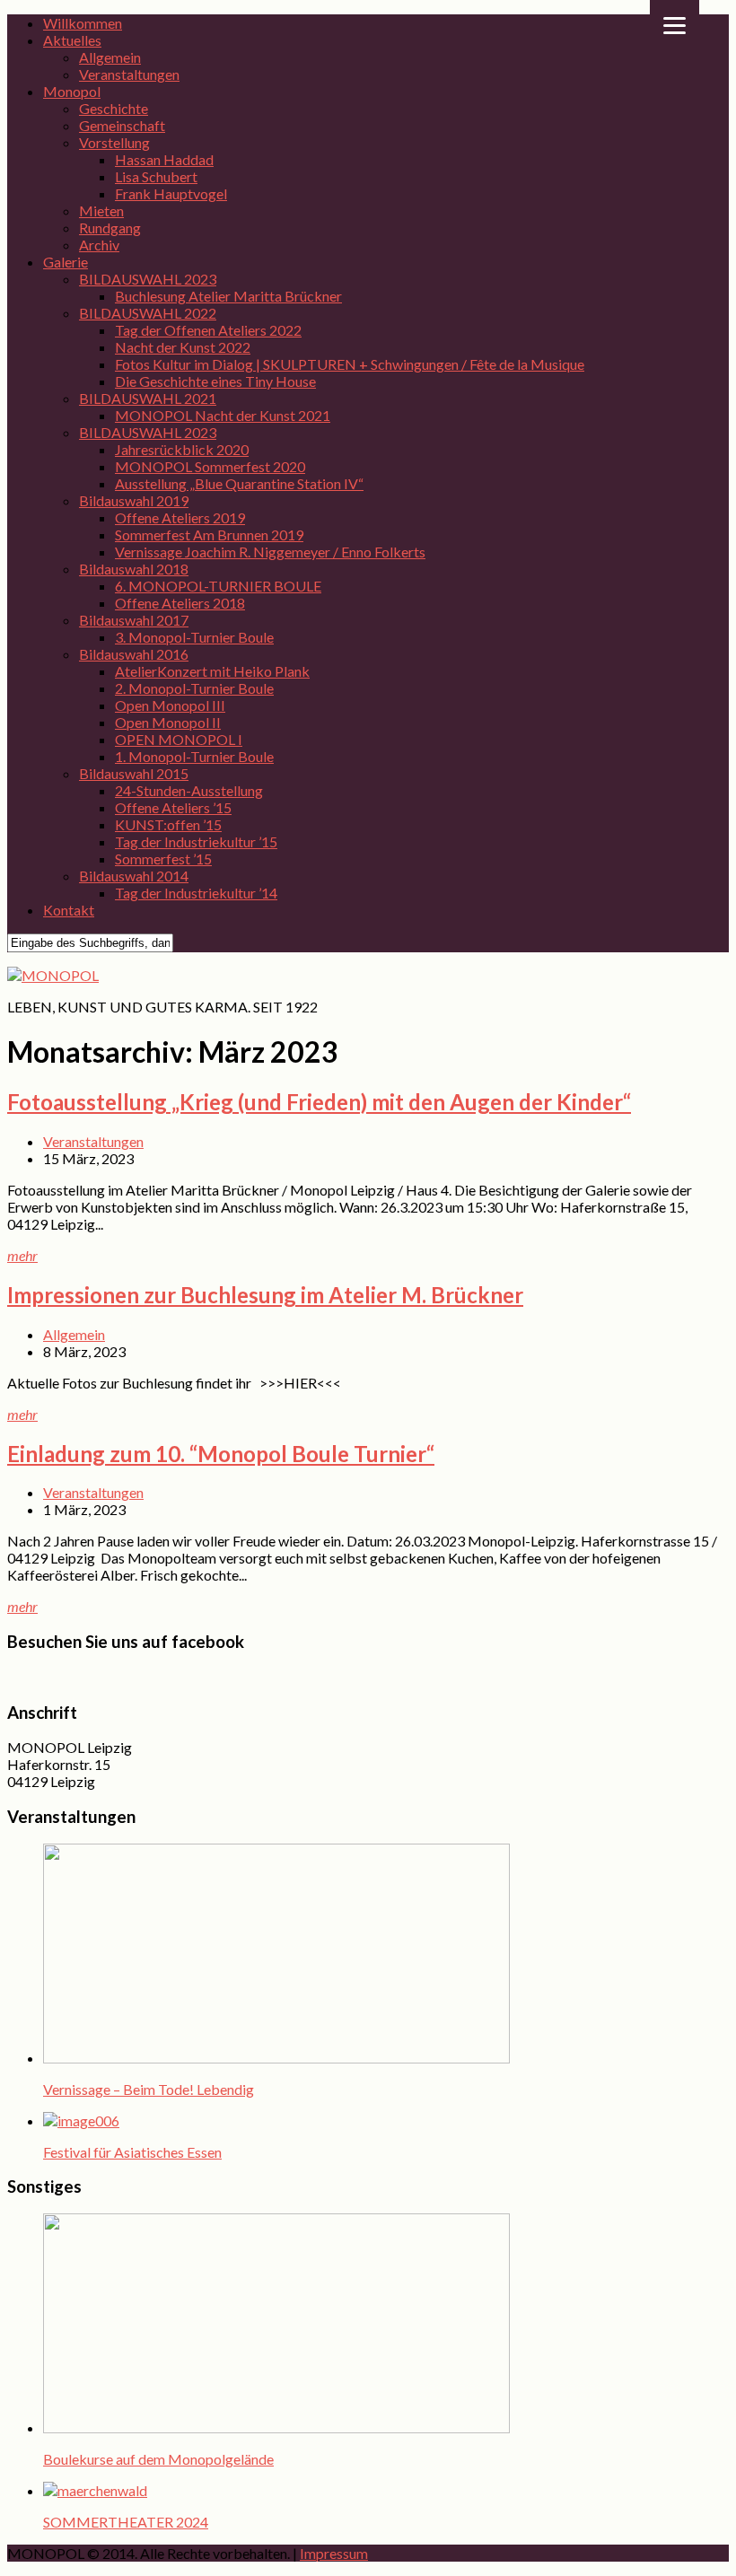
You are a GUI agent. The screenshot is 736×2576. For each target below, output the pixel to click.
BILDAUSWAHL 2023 (148, 279)
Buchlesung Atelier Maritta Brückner (228, 296)
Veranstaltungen (129, 74)
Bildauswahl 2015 (134, 773)
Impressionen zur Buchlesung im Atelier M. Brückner (265, 1295)
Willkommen (83, 23)
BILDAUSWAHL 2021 (148, 398)
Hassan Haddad (164, 159)
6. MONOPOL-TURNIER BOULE (218, 586)
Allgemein (110, 57)
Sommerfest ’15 (163, 859)
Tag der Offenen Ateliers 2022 (208, 330)
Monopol (72, 91)
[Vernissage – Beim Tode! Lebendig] (276, 2058)
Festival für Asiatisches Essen (132, 2152)
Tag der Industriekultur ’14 (196, 893)
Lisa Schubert (156, 176)
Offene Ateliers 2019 (180, 517)
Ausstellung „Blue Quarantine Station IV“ (239, 483)
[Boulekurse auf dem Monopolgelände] (276, 2427)
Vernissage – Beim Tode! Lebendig (149, 2089)
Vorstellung (114, 142)
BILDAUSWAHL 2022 (148, 313)
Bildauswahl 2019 (134, 500)
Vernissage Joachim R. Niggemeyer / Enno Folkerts (270, 552)
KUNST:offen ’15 (168, 824)
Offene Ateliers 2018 (180, 603)
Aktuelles (72, 40)
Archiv (99, 245)
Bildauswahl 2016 (134, 654)
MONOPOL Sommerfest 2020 (210, 466)
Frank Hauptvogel (171, 193)
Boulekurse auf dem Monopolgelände (158, 2459)
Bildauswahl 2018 (134, 569)
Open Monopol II (168, 722)
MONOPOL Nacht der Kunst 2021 (223, 415)
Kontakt (69, 910)
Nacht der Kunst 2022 (183, 347)
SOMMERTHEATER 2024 (126, 2522)
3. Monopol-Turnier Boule (194, 637)
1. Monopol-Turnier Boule (194, 756)
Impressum (334, 2553)
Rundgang (110, 228)
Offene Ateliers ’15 (173, 807)
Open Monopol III (170, 705)
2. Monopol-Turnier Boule (194, 688)
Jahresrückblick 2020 (182, 449)
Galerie (66, 262)
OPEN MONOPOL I (179, 739)
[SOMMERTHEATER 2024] (95, 2490)
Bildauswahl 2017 (134, 620)
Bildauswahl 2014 (134, 876)
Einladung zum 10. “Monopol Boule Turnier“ (221, 1454)
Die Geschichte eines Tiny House (215, 381)
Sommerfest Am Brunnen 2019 (209, 534)
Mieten (101, 210)
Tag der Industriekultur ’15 (196, 841)
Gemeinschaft (122, 125)
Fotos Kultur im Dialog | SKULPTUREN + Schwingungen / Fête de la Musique (350, 364)
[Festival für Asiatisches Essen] (81, 2120)
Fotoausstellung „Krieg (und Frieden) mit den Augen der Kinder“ (319, 1102)
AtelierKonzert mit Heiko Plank (212, 671)
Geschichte (114, 108)
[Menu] (675, 25)
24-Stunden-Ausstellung (189, 790)
